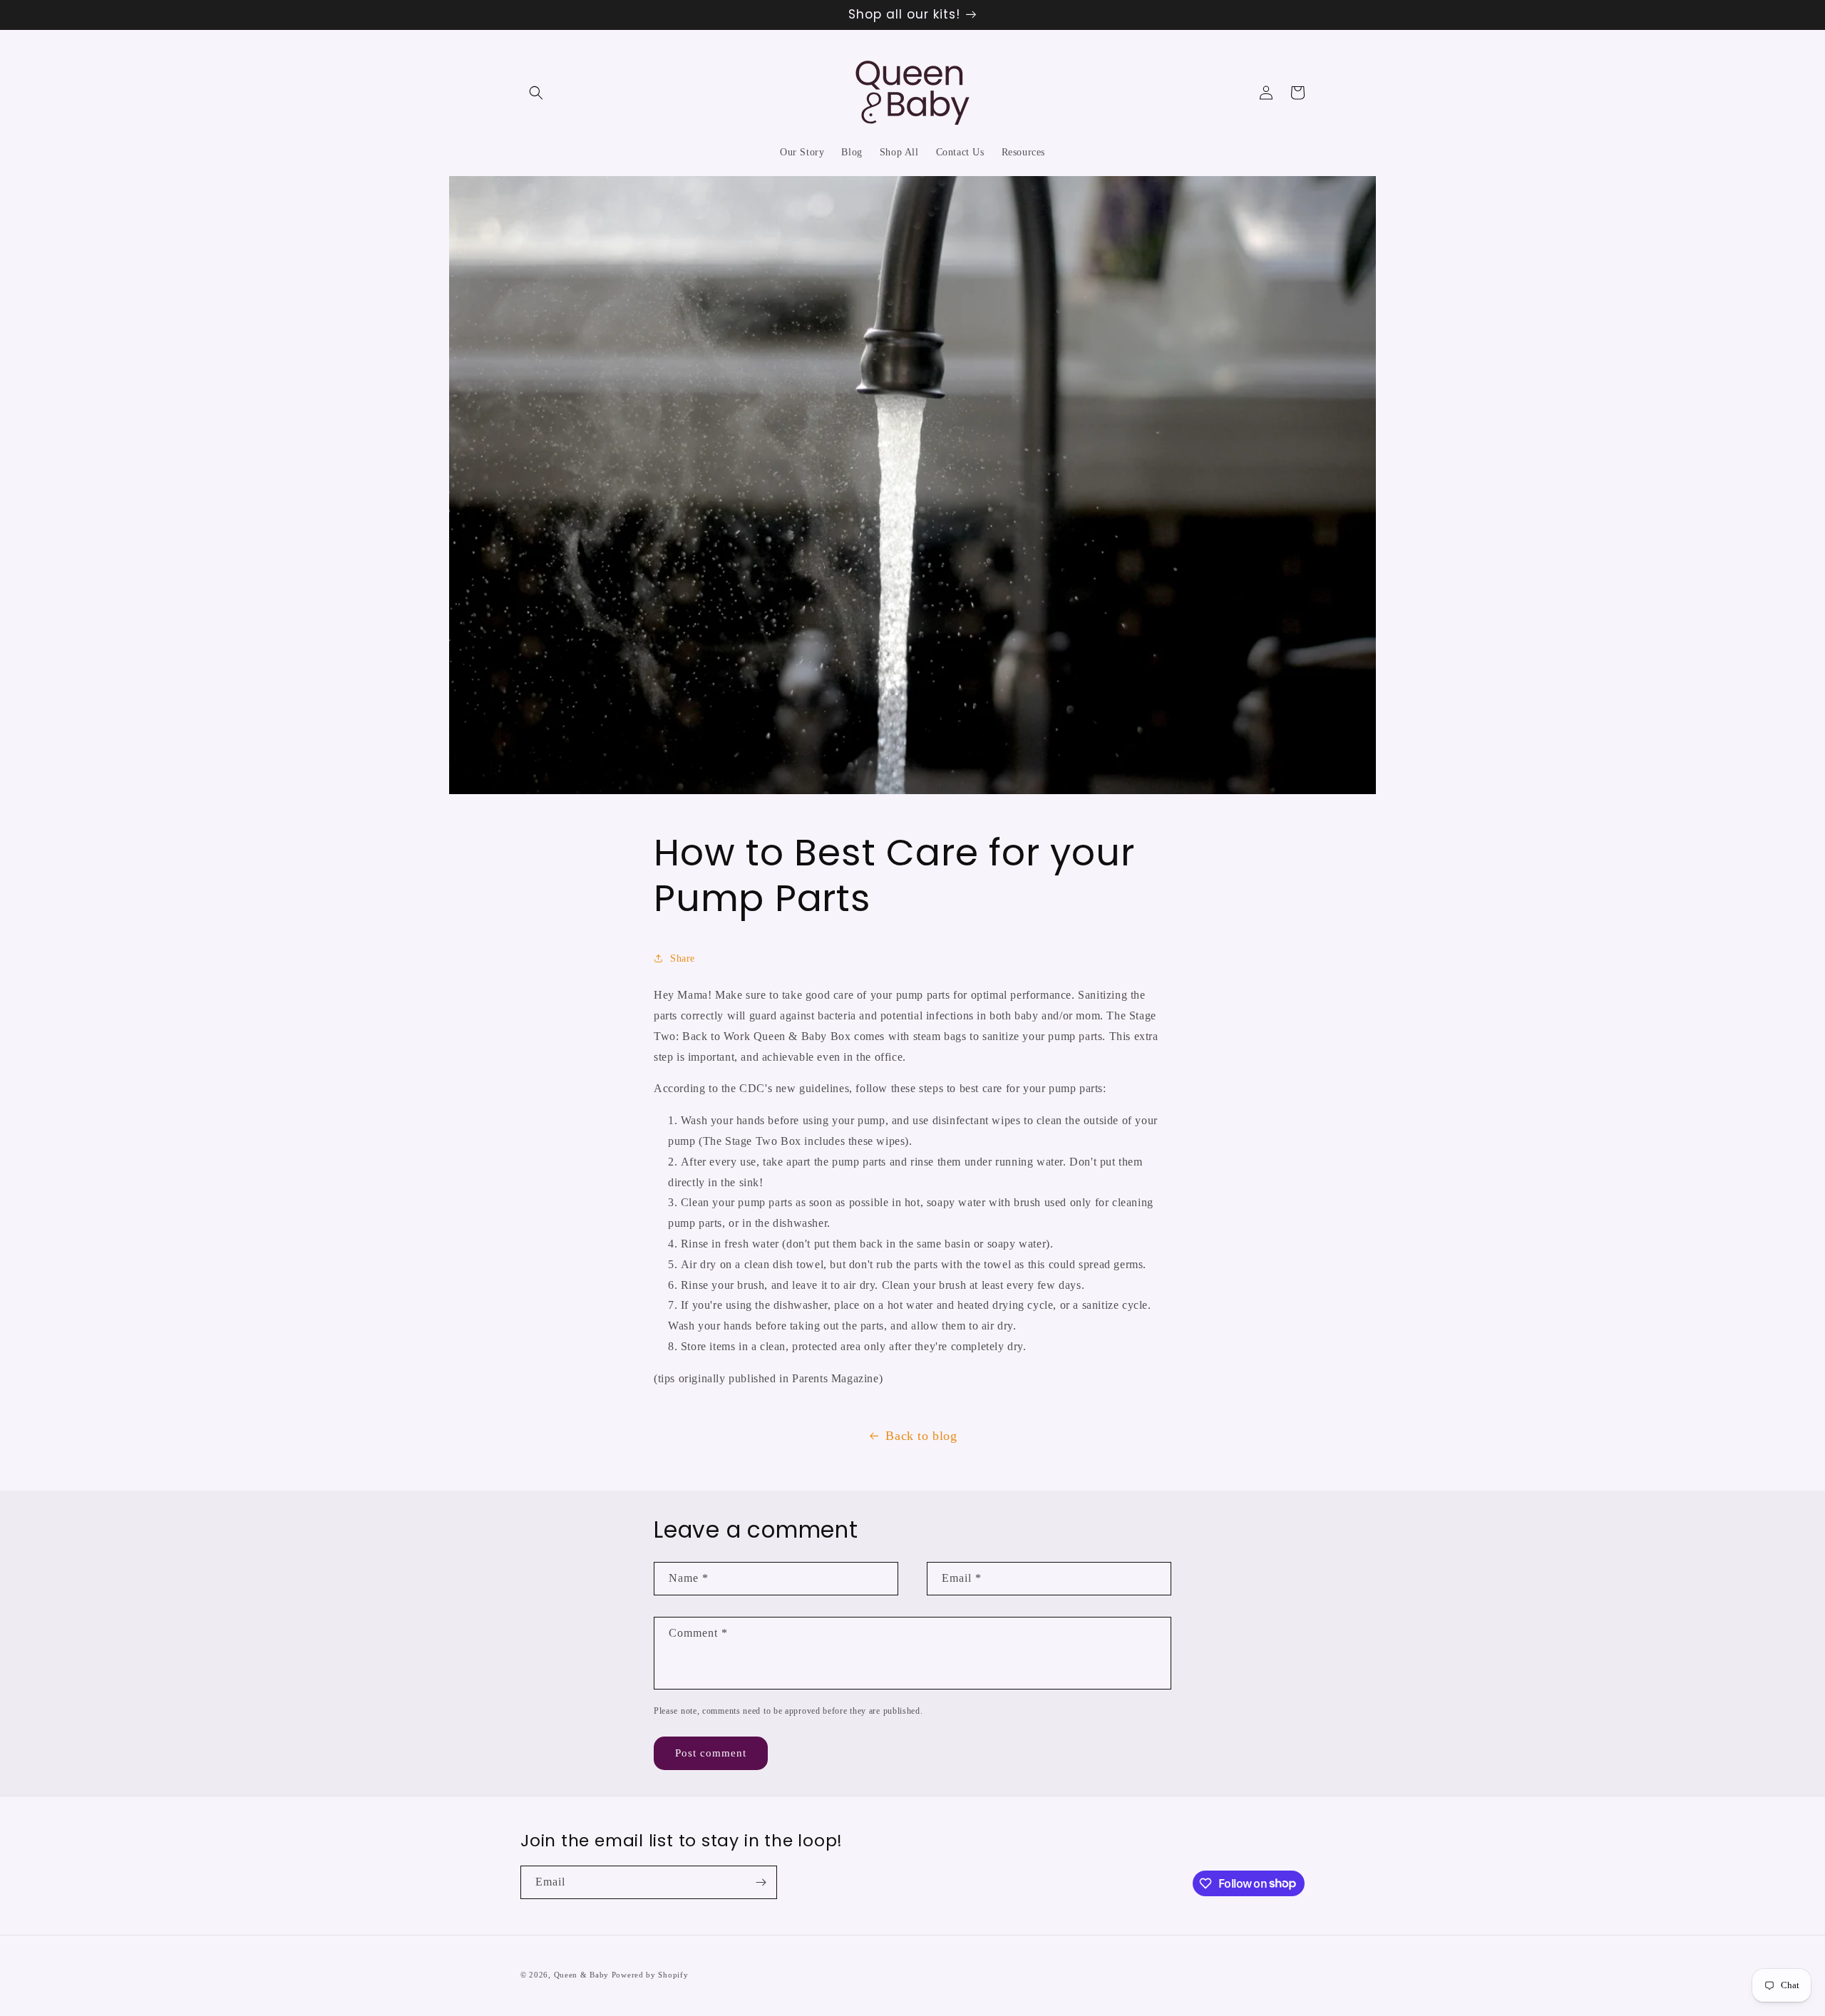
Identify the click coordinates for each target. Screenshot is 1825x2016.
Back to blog (921, 1436)
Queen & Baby (581, 1975)
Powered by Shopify (650, 1975)
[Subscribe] (761, 1882)
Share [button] (683, 958)
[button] (536, 93)
